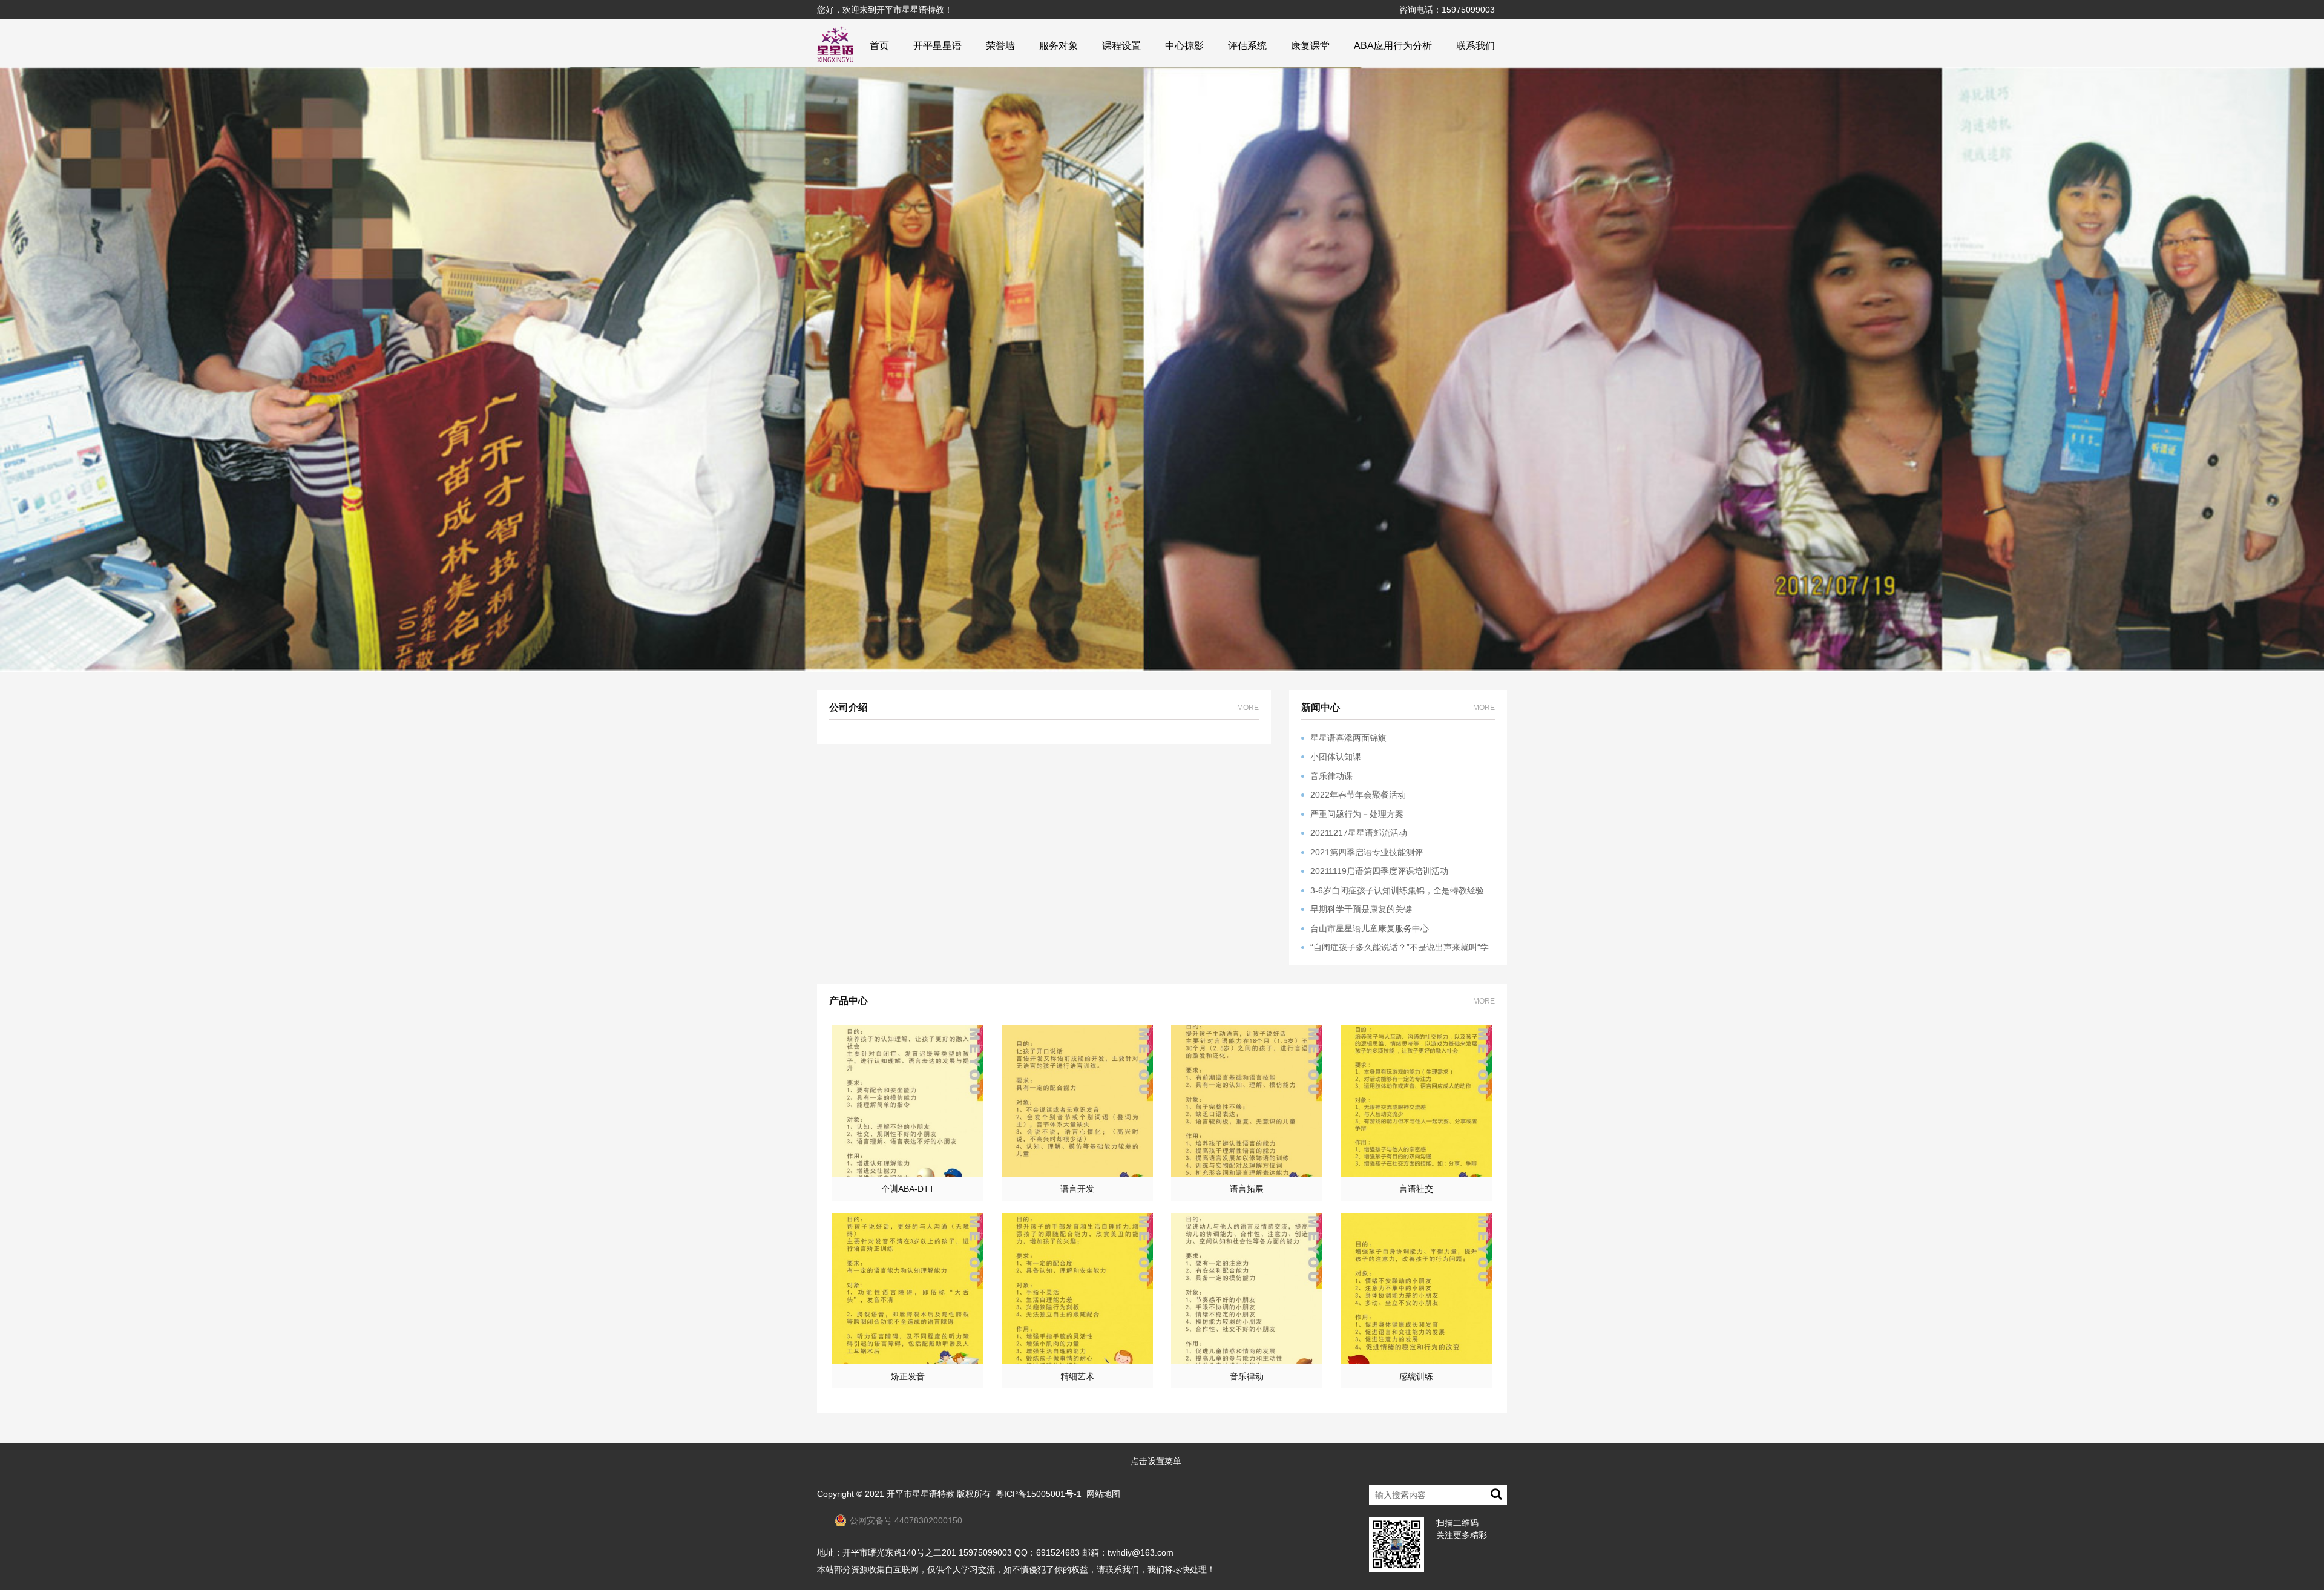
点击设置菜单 (1156, 1461)
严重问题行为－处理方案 (1357, 814)
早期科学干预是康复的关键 (1361, 909)
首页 (879, 46)
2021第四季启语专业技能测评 (1367, 852)
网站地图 (1103, 1494)
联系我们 (1475, 46)
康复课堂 (1310, 46)
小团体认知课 (1336, 757)
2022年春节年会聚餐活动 (1358, 795)
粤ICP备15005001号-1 (1039, 1494)
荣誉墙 (1000, 46)
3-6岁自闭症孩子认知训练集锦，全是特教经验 (1397, 890)
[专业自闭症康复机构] (835, 44)
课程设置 (1121, 46)
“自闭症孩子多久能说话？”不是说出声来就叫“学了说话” (1395, 948)
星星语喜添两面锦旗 (1348, 738)
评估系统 (1247, 46)
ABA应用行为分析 (1393, 46)
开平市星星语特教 (921, 1494)
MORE (1248, 708)
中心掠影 (1184, 46)
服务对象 (1059, 46)
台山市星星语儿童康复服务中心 (1370, 928)
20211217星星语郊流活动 (1359, 833)
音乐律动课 (1331, 776)
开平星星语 (937, 46)
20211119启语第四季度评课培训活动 (1379, 871)
